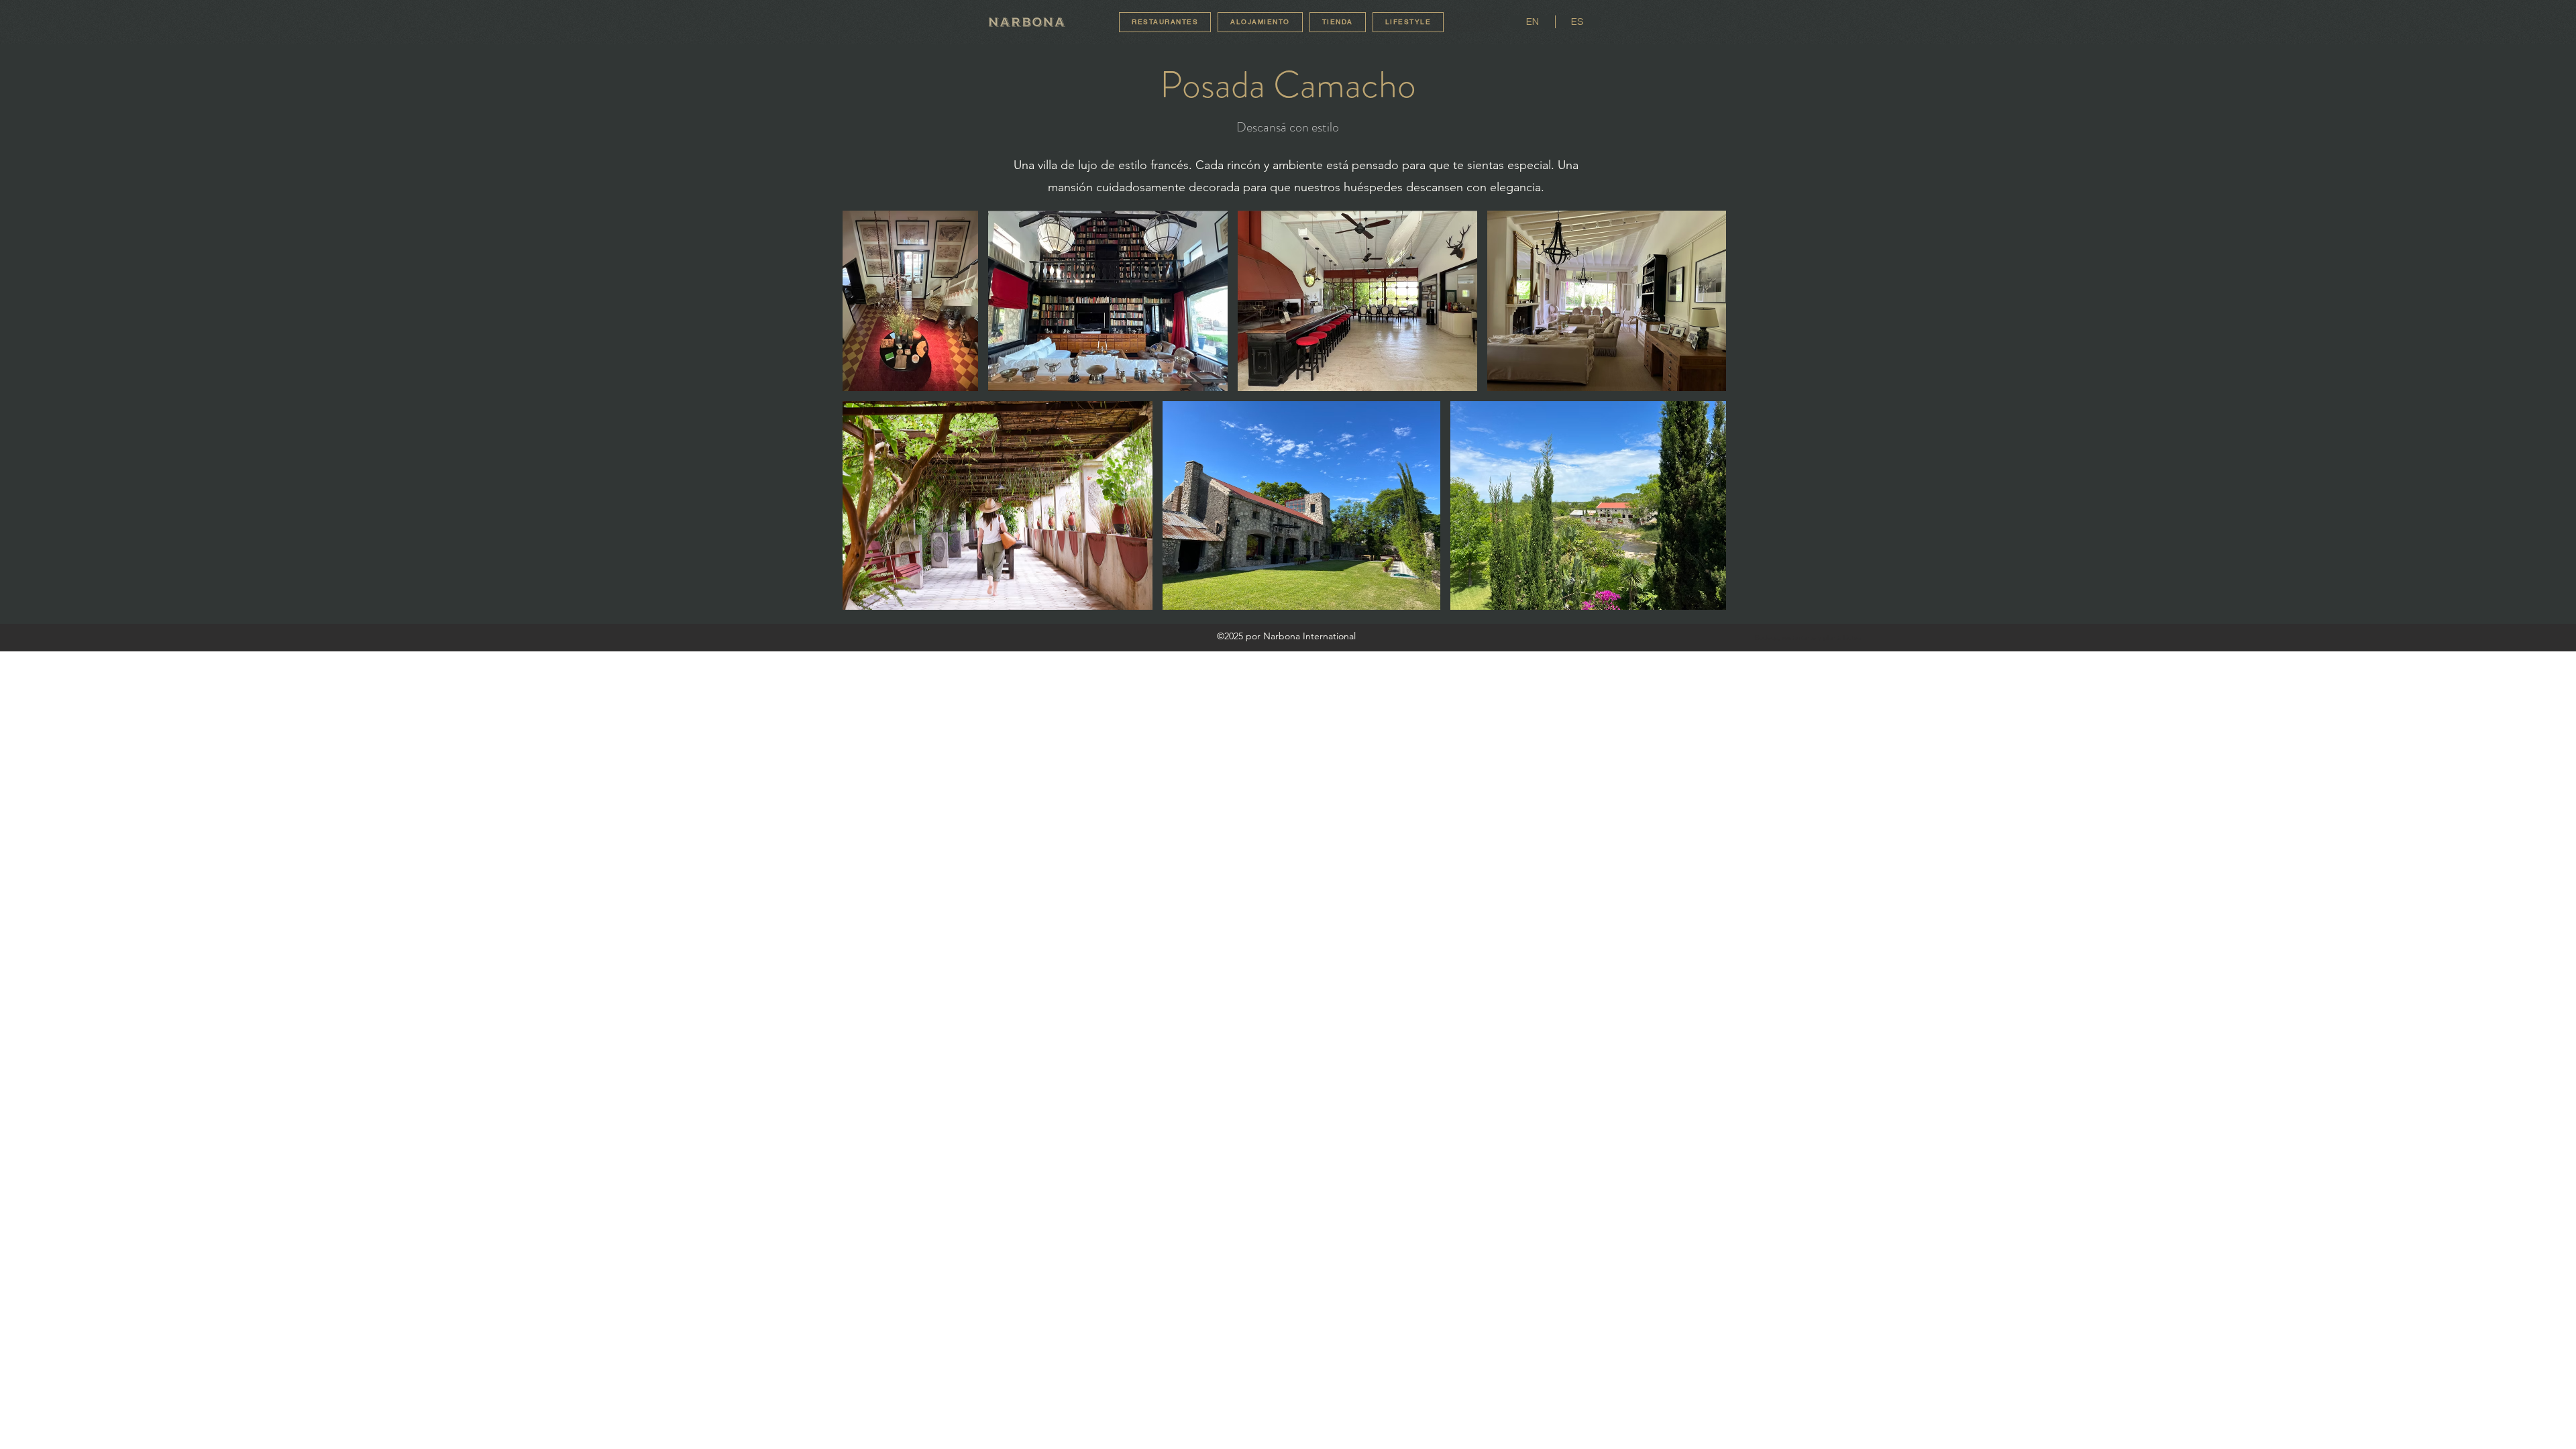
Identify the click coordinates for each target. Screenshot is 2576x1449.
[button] (1408, 22)
